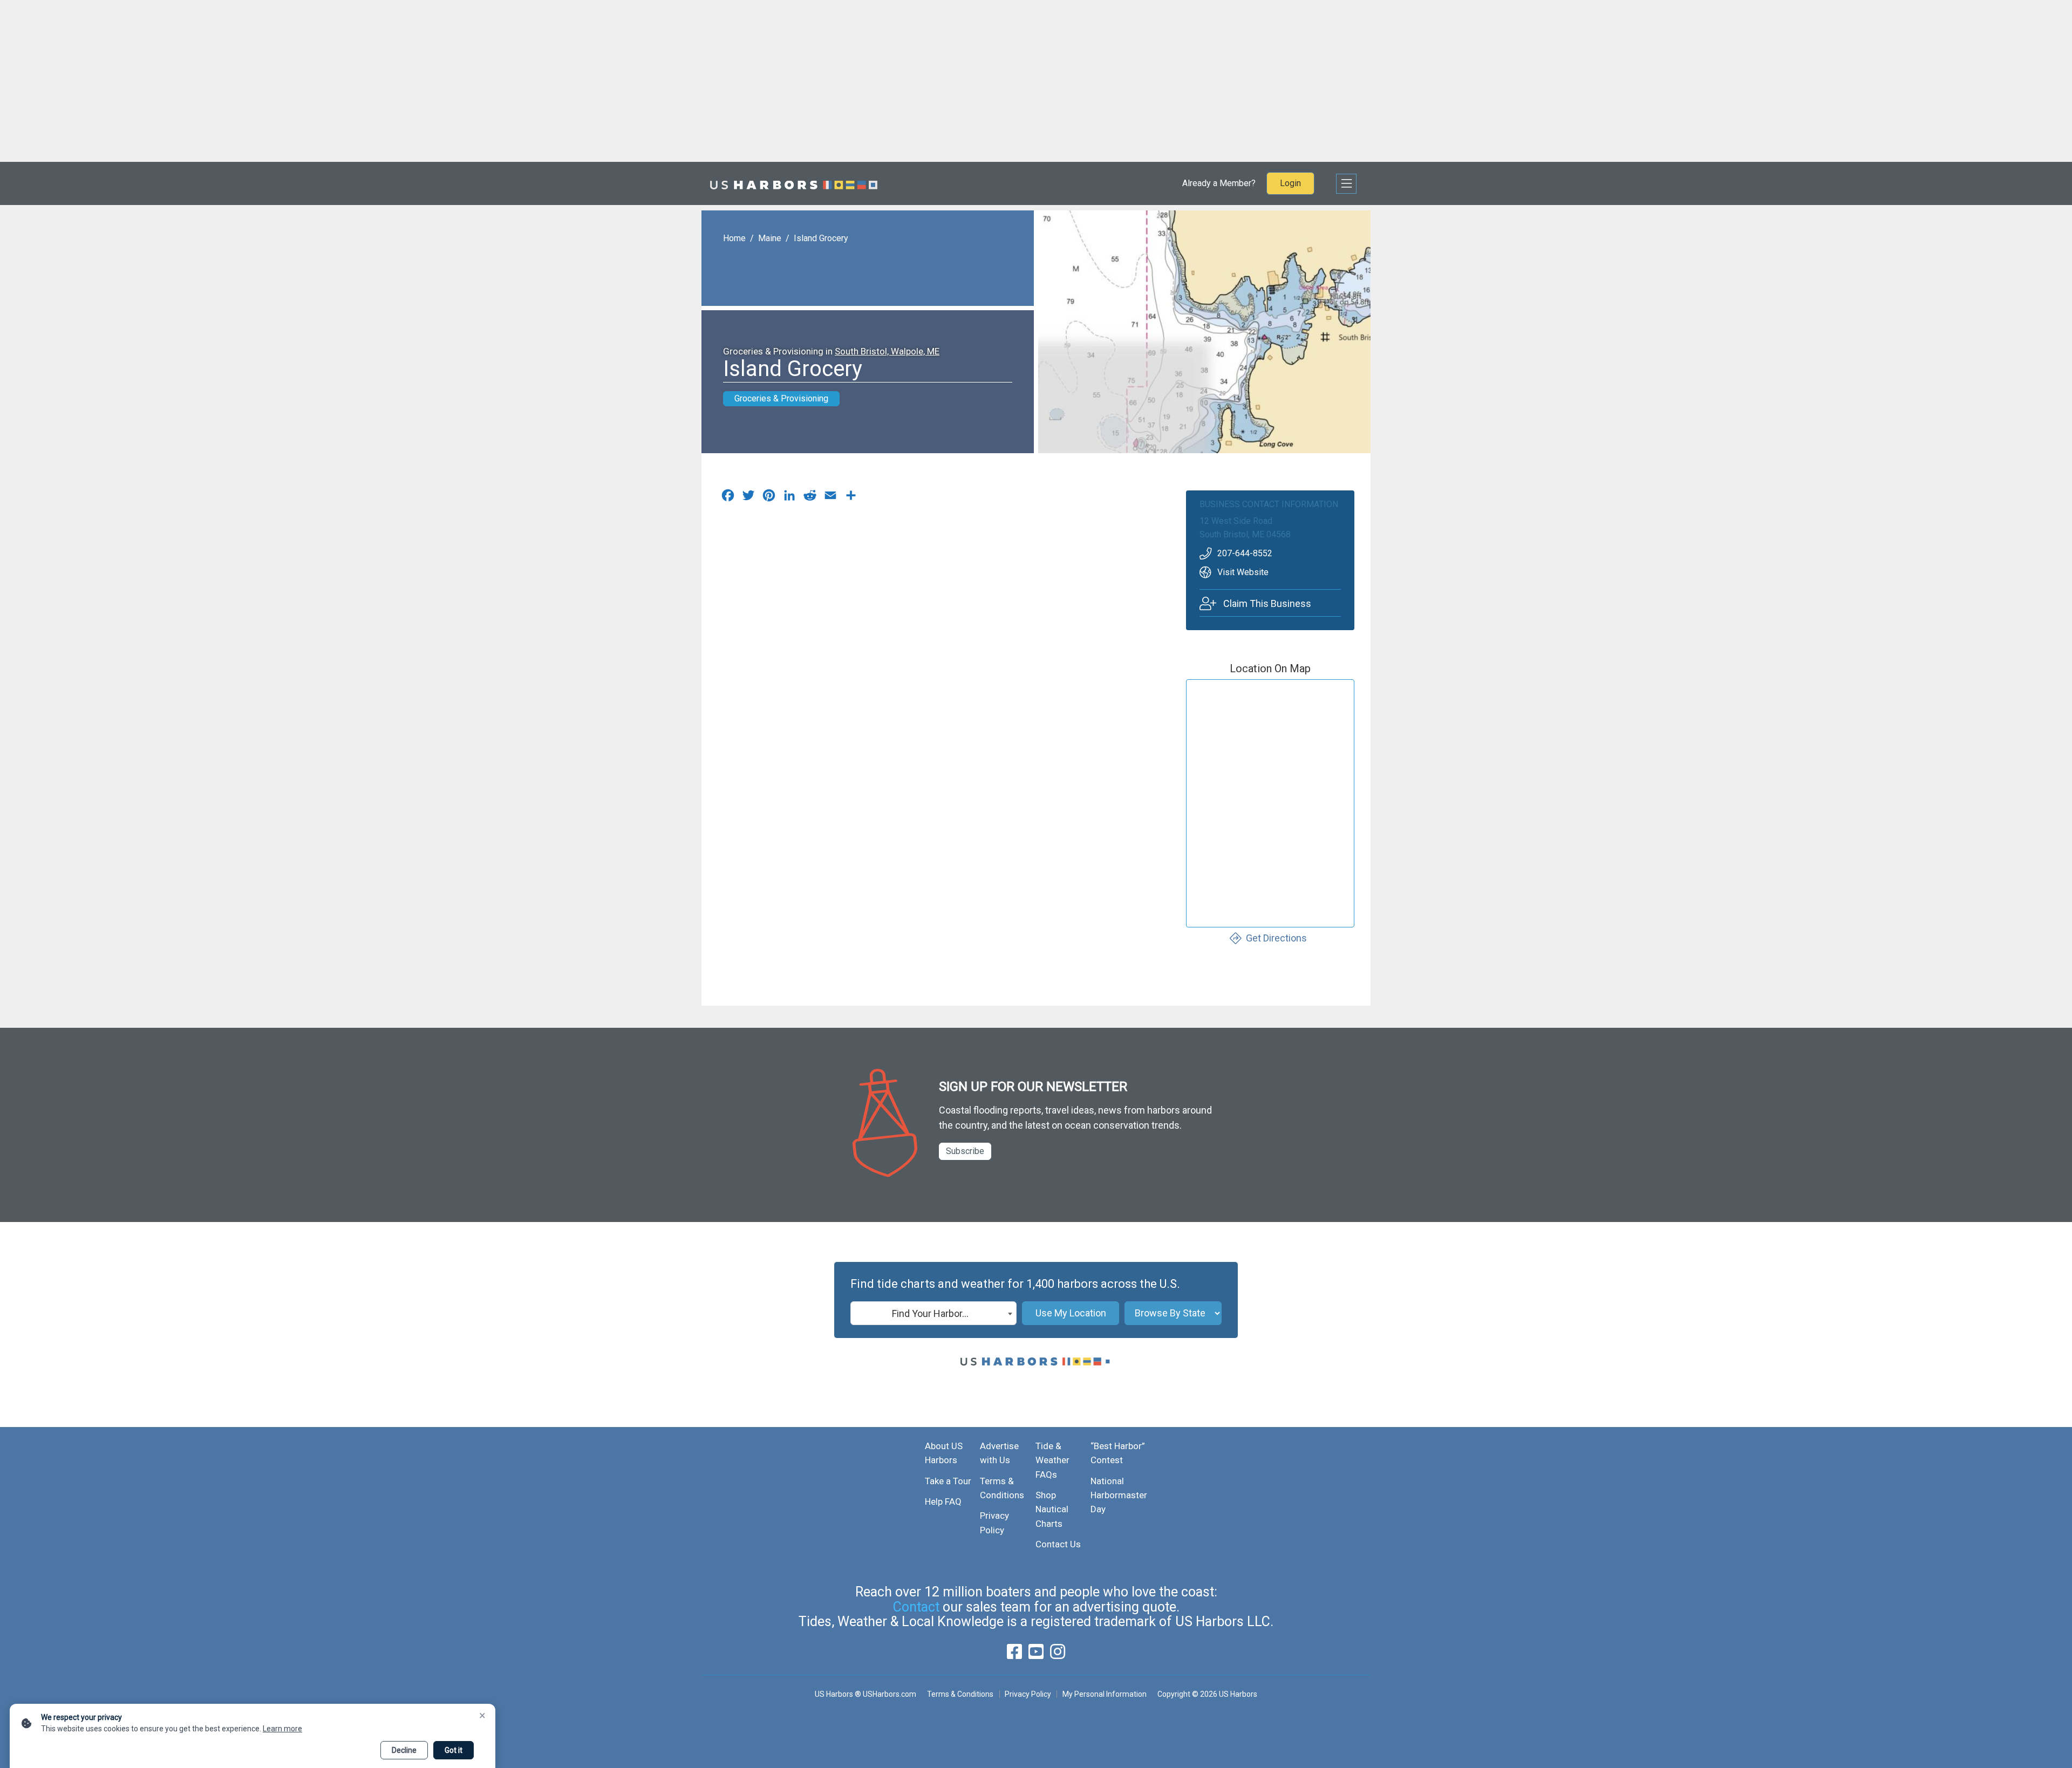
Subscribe (965, 1151)
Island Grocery (821, 238)
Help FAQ (943, 1501)
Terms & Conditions (960, 1694)
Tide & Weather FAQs (1052, 1460)
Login (1290, 183)
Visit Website (1243, 572)
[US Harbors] (794, 183)
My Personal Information (1104, 1694)
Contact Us (1058, 1544)
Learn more (282, 1729)
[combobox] (933, 1313)
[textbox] (933, 1314)
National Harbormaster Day (1119, 1495)
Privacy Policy (1028, 1694)
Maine (770, 238)
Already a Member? (1219, 183)
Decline (404, 1750)
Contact (916, 1607)
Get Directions (1276, 938)
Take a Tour (948, 1481)
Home (734, 238)
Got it (454, 1750)
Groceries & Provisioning (781, 398)
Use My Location (1071, 1313)
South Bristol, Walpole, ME (887, 351)
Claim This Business (1267, 603)
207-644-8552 (1245, 553)
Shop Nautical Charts (1052, 1509)
